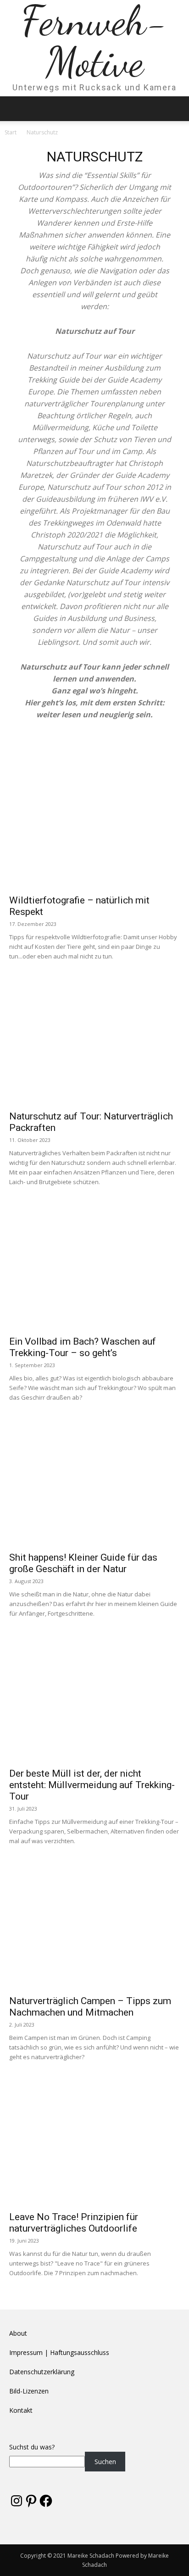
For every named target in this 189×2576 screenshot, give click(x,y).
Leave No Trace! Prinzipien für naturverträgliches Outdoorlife (74, 2223)
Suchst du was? (32, 2447)
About (18, 2333)
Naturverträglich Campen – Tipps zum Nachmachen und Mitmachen (90, 2007)
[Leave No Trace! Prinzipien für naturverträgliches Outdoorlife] (94, 2144)
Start (11, 132)
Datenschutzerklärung (42, 2372)
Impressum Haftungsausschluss (59, 2352)
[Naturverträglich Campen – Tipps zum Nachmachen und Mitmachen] (94, 1928)
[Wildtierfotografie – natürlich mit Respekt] (94, 827)
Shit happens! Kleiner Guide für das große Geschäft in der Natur (83, 1563)
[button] (16, 109)
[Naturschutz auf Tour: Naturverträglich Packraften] (94, 1043)
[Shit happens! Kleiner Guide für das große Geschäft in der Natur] (94, 1484)
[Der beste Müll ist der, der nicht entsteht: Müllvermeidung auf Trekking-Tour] (94, 1700)
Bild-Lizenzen (29, 2391)
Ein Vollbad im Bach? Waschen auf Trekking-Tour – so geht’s (83, 1347)
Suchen (105, 2462)
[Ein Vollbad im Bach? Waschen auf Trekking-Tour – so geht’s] (94, 1269)
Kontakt (21, 2410)
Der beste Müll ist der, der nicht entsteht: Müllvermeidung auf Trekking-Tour (92, 1785)
